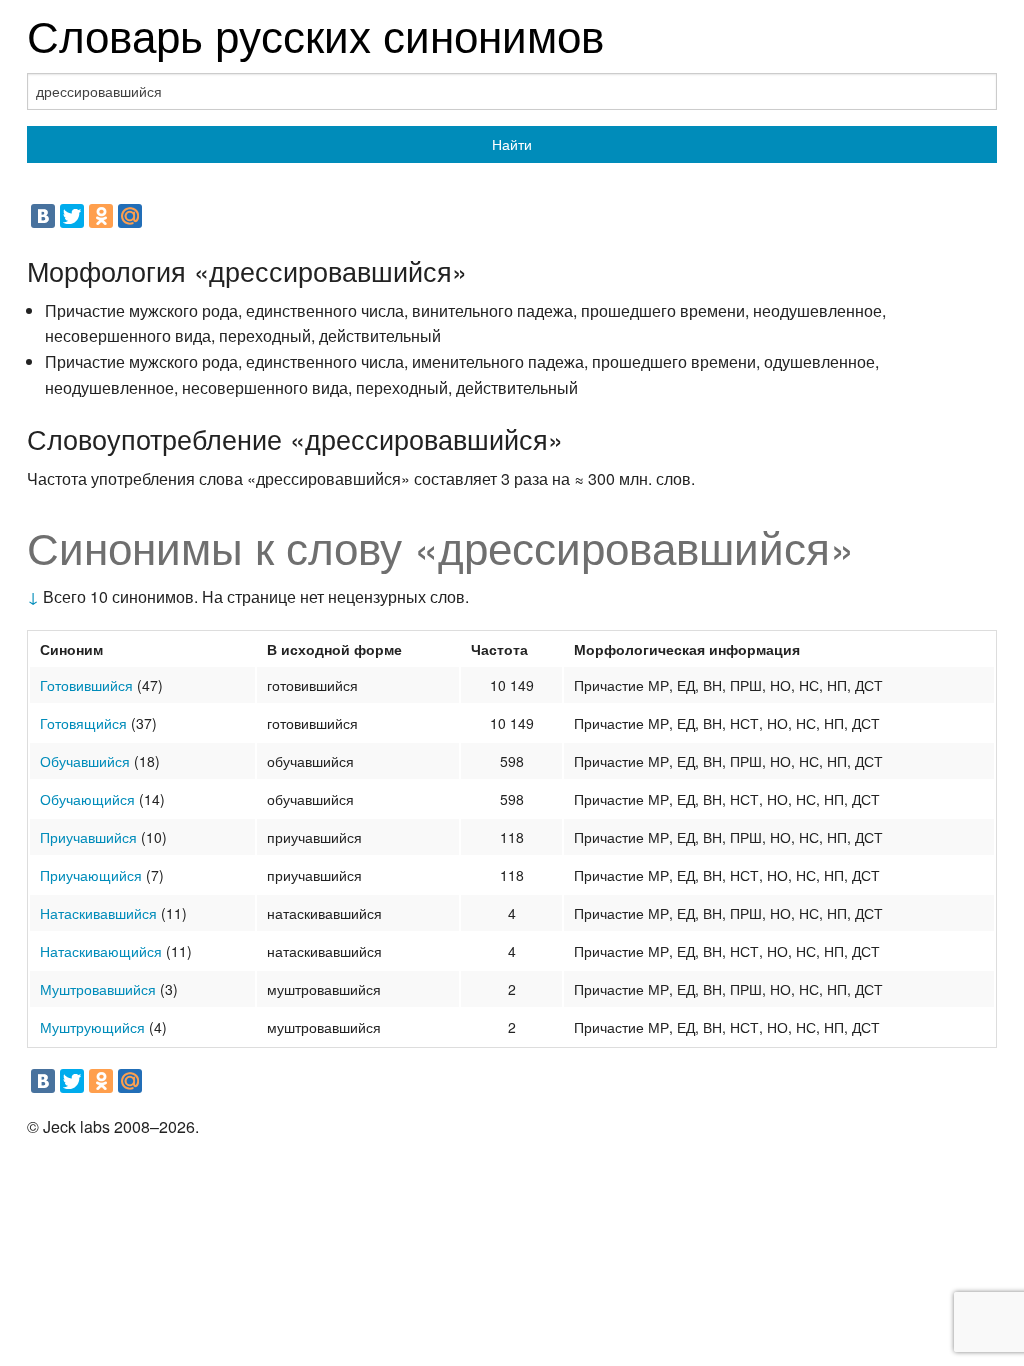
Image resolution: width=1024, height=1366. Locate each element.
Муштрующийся (92, 1027)
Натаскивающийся (101, 951)
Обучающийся (87, 799)
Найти (512, 144)
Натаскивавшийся (98, 913)
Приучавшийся (88, 837)
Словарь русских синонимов (315, 33)
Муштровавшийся (98, 989)
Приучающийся (91, 875)
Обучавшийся (85, 761)
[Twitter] (72, 216)
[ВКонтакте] (43, 216)
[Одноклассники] (101, 216)
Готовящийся (83, 723)
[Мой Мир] (130, 216)
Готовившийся (86, 685)
